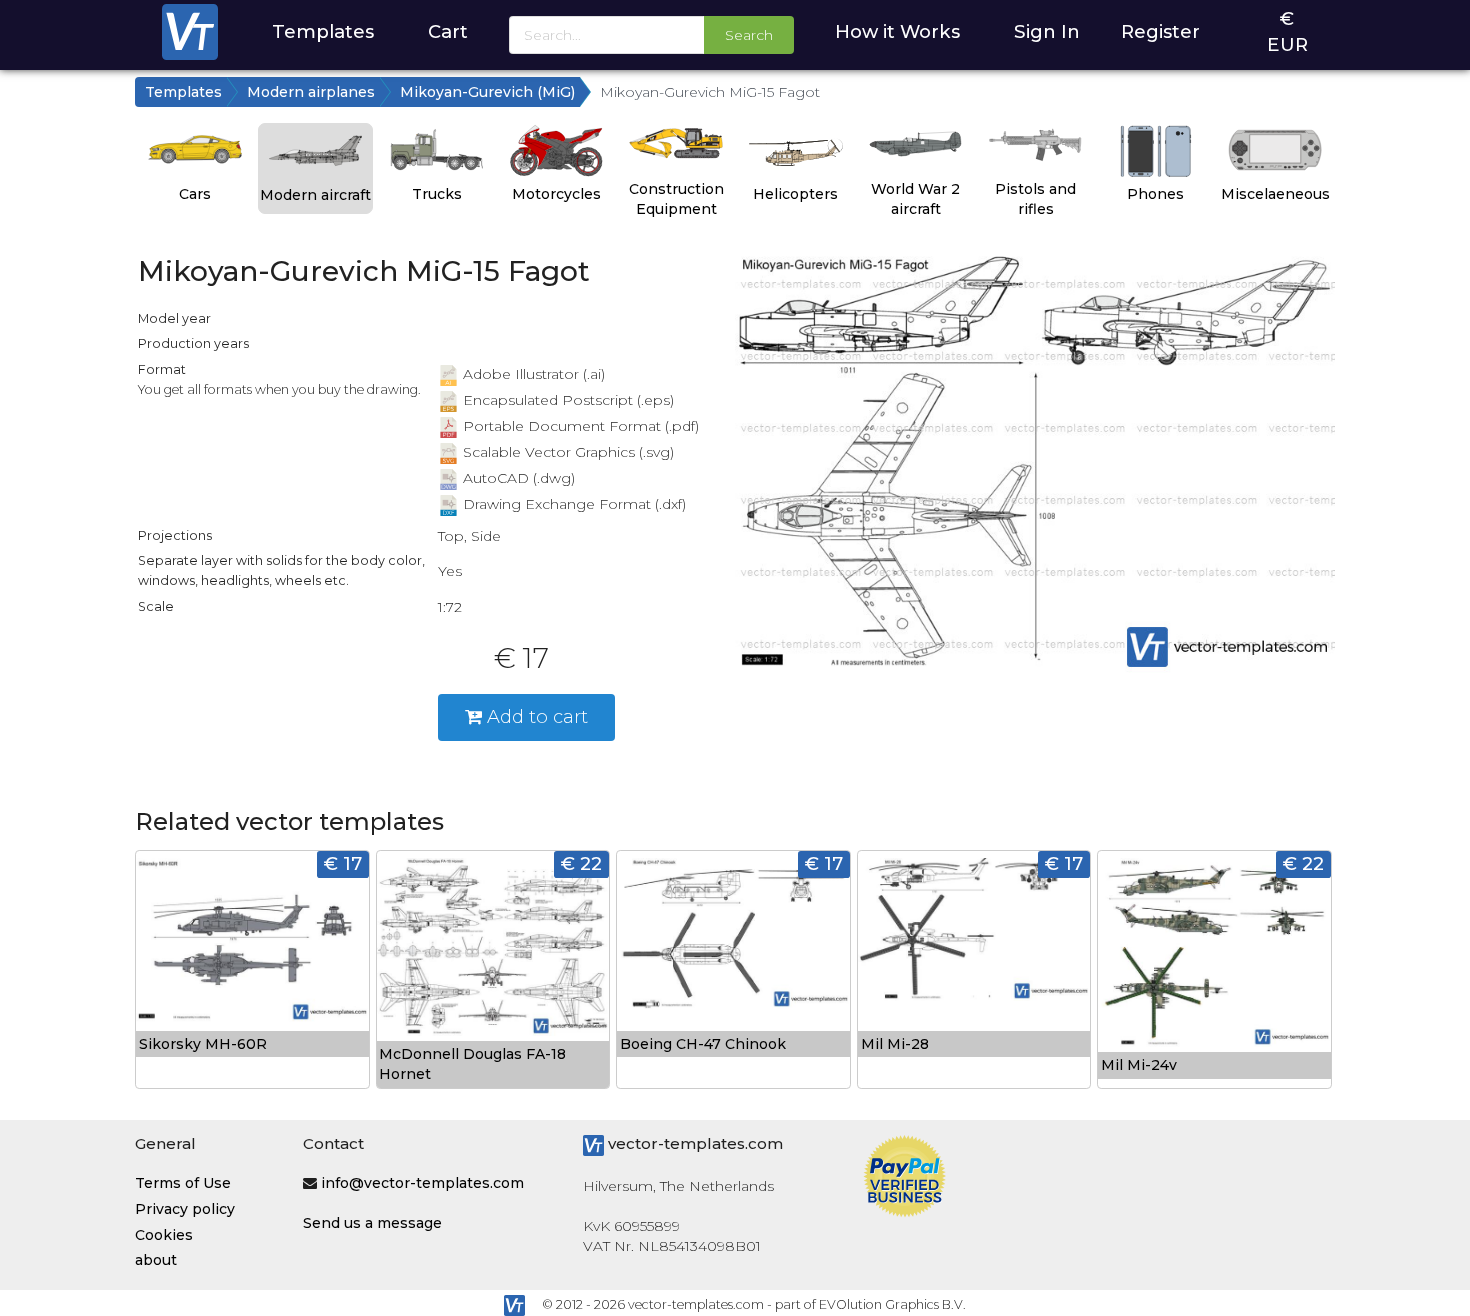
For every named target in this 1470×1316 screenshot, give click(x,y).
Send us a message (372, 1223)
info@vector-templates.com (422, 1183)
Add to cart (535, 716)
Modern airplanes (311, 92)
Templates (323, 31)
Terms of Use (183, 1183)
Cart (448, 31)
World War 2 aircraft (915, 199)
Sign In (1047, 31)
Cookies (164, 1235)
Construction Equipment (676, 199)
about (156, 1260)
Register (1160, 31)
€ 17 (343, 863)
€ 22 (581, 863)
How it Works (897, 31)
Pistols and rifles (1035, 199)
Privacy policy (185, 1209)
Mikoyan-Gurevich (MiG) (487, 92)
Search (749, 35)
